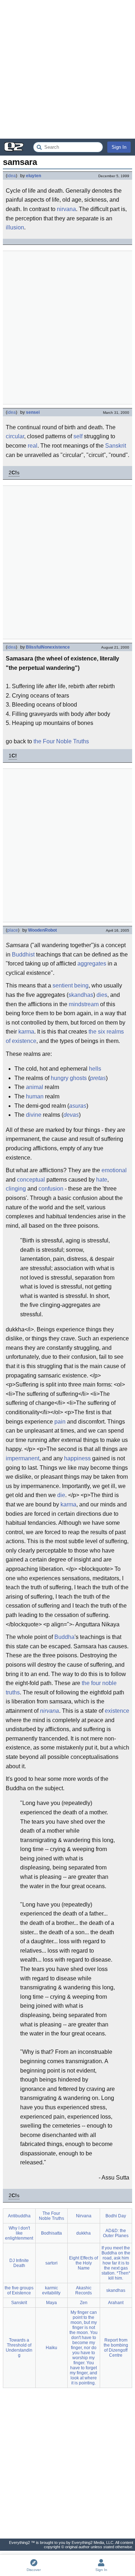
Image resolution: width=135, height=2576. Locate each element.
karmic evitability (51, 2290)
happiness (77, 1458)
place (13, 930)
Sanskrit (116, 446)
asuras (78, 1106)
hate (102, 1180)
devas (71, 1115)
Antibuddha (19, 2216)
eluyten (33, 176)
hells (95, 1069)
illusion (15, 227)
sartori (51, 2263)
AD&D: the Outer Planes (116, 2233)
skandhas (81, 995)
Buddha (64, 1637)
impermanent (22, 1458)
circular (15, 436)
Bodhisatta (51, 2233)
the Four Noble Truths (61, 741)
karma (26, 1032)
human (35, 1096)
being (81, 985)
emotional (114, 1170)
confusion (51, 1189)
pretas (98, 1078)
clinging (16, 1189)
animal (35, 1087)
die (61, 1495)
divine (34, 1115)
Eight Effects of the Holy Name (84, 2263)
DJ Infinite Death (19, 2263)
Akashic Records (84, 2290)
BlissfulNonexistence (48, 647)
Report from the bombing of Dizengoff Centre (116, 2348)
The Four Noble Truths (51, 2216)
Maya (51, 2303)
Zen (84, 2303)
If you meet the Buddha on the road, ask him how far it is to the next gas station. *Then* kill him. (116, 2263)
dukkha (84, 2233)
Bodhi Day (116, 2216)
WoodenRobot (42, 930)
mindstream (84, 1004)
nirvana (66, 209)
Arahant (116, 2303)
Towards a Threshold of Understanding (19, 2348)
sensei (33, 412)
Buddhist (23, 955)
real (33, 446)
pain (60, 1422)
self (78, 436)
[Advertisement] (67, 69)
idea (12, 176)
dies (102, 995)
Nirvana (84, 2216)
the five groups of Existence (19, 2290)
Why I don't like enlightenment (19, 2233)
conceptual (31, 1180)
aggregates (92, 964)
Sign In (119, 147)
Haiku (51, 2348)
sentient (63, 985)
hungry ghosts (69, 1078)
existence (117, 1711)
